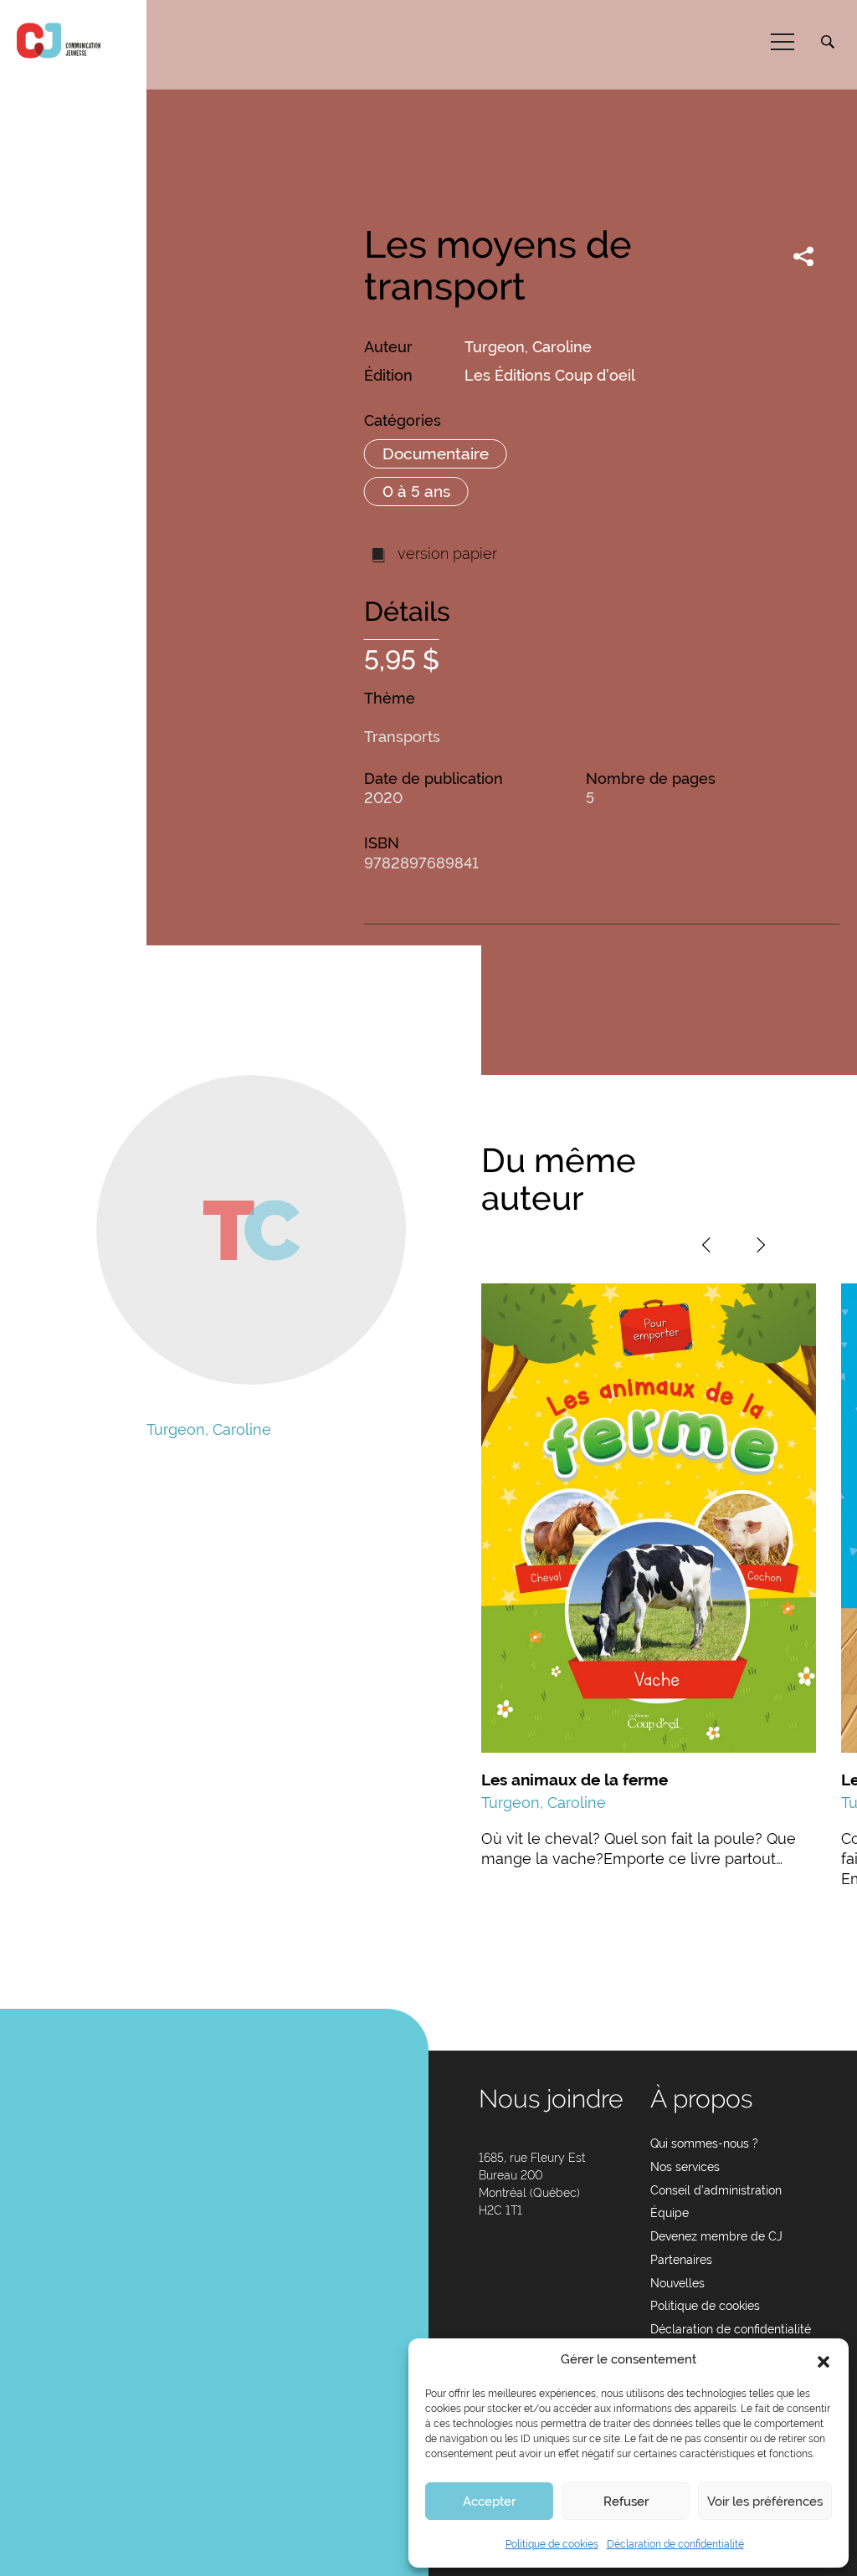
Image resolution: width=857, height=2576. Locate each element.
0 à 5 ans (416, 491)
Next (761, 1245)
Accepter (489, 2502)
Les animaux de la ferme (575, 1780)
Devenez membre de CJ (716, 2236)
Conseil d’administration (716, 2190)
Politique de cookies (552, 2544)
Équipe (670, 2213)
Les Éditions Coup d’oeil (550, 375)
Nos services (685, 2167)
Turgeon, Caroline (528, 347)
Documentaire (436, 453)
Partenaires (681, 2260)
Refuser (626, 2502)
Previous (706, 1245)
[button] (824, 2360)
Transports (402, 737)
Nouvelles (677, 2283)
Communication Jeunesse (59, 41)
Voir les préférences (765, 2502)
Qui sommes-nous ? (704, 2143)
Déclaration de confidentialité (675, 2544)
